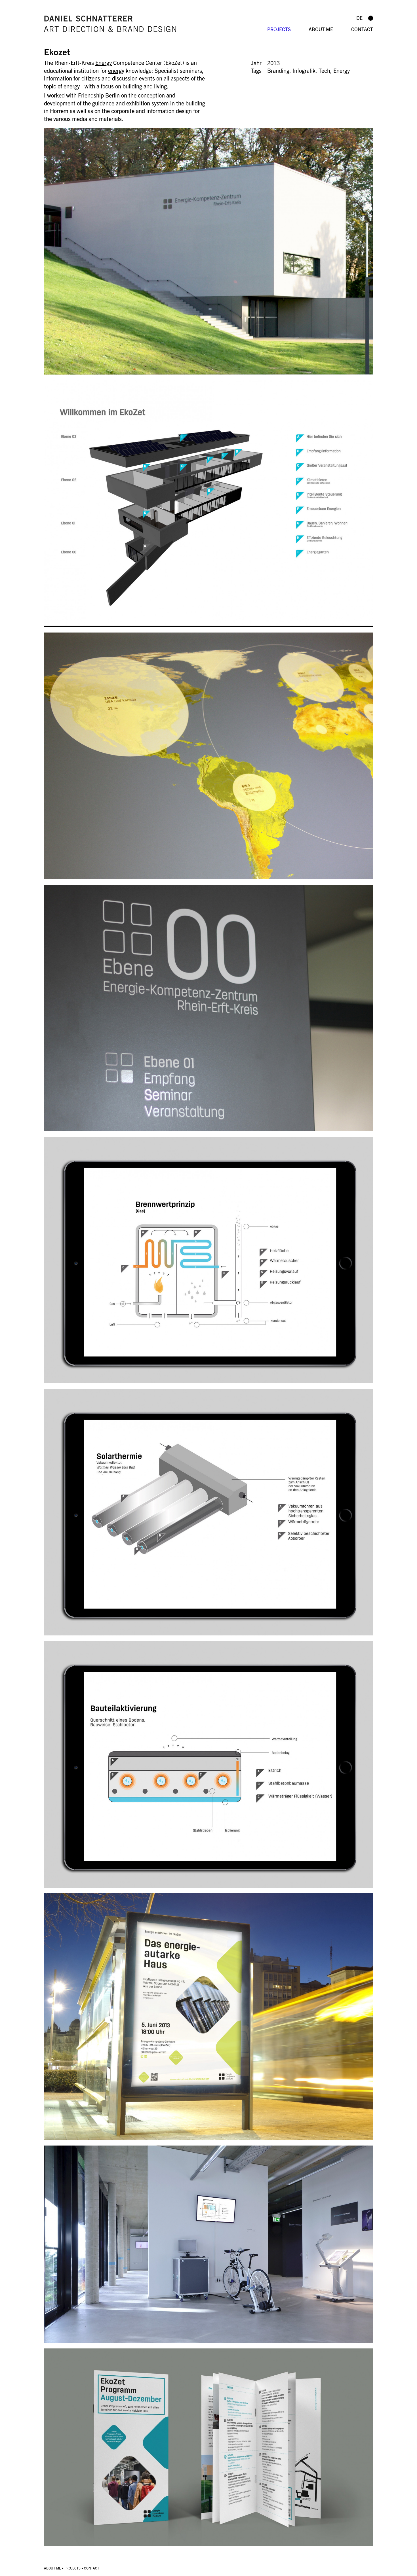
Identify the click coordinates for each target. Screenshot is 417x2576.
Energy (104, 62)
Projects (279, 29)
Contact (362, 29)
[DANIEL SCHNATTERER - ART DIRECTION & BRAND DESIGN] (153, 24)
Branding (278, 70)
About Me (321, 29)
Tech (324, 70)
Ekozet (57, 51)
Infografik (304, 70)
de (359, 18)
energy (116, 70)
